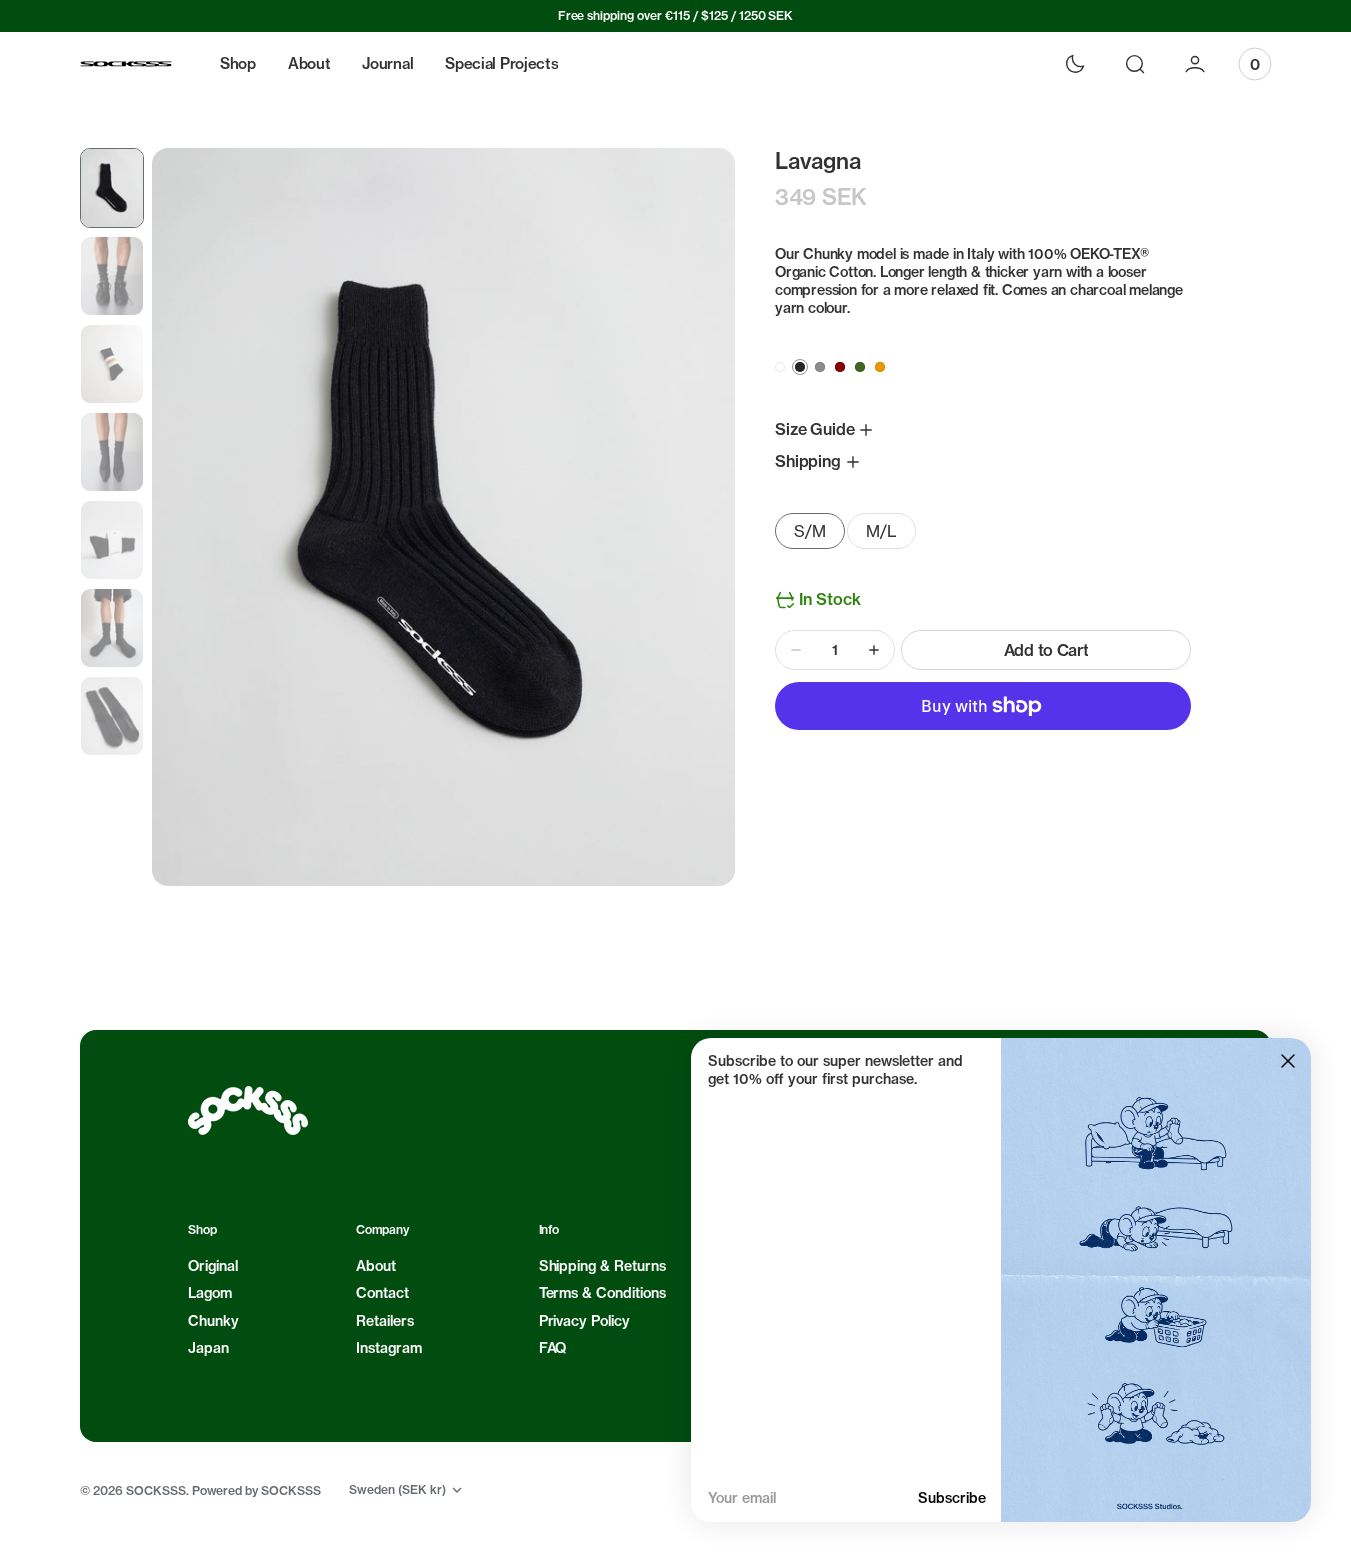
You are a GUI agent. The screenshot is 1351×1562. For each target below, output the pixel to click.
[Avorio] (780, 367)
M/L (891, 535)
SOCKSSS (156, 1490)
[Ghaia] (820, 367)
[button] (1135, 64)
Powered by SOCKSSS (257, 1490)
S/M (819, 535)
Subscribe (952, 1498)
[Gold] (880, 367)
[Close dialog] (1288, 1061)
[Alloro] (860, 367)
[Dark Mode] (1075, 64)
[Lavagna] (800, 367)
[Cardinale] (840, 367)
